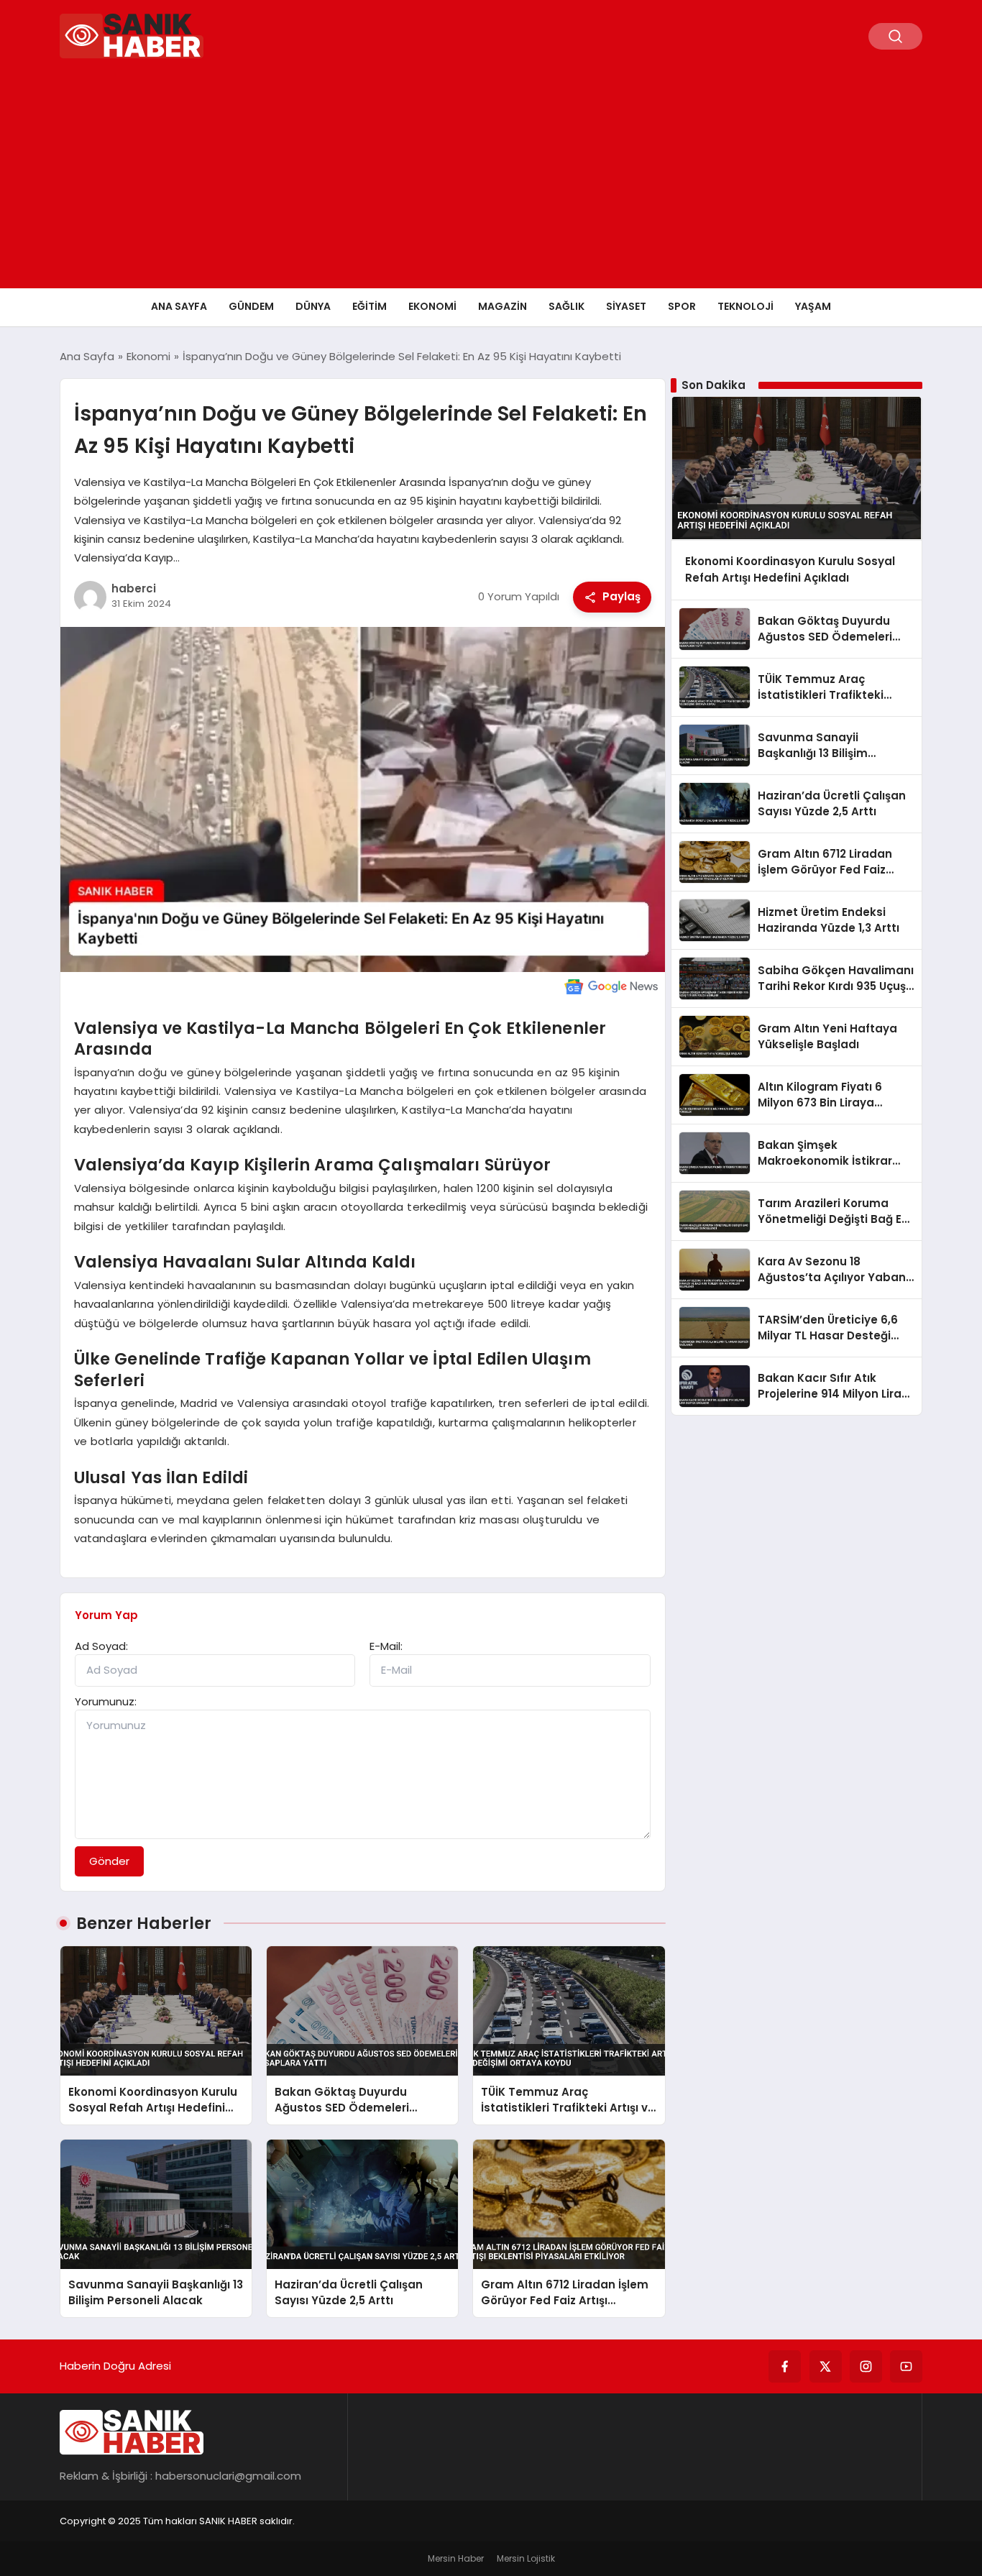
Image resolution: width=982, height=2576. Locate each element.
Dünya (313, 306)
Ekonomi (432, 306)
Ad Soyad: (101, 1646)
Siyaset (626, 306)
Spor (682, 306)
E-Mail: (386, 1646)
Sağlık (566, 306)
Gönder (109, 1861)
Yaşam (813, 306)
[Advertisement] (491, 180)
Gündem (251, 306)
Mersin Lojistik (526, 2558)
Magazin (503, 306)
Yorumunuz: (106, 1701)
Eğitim (370, 306)
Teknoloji (745, 306)
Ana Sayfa (179, 306)
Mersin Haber (456, 2558)
